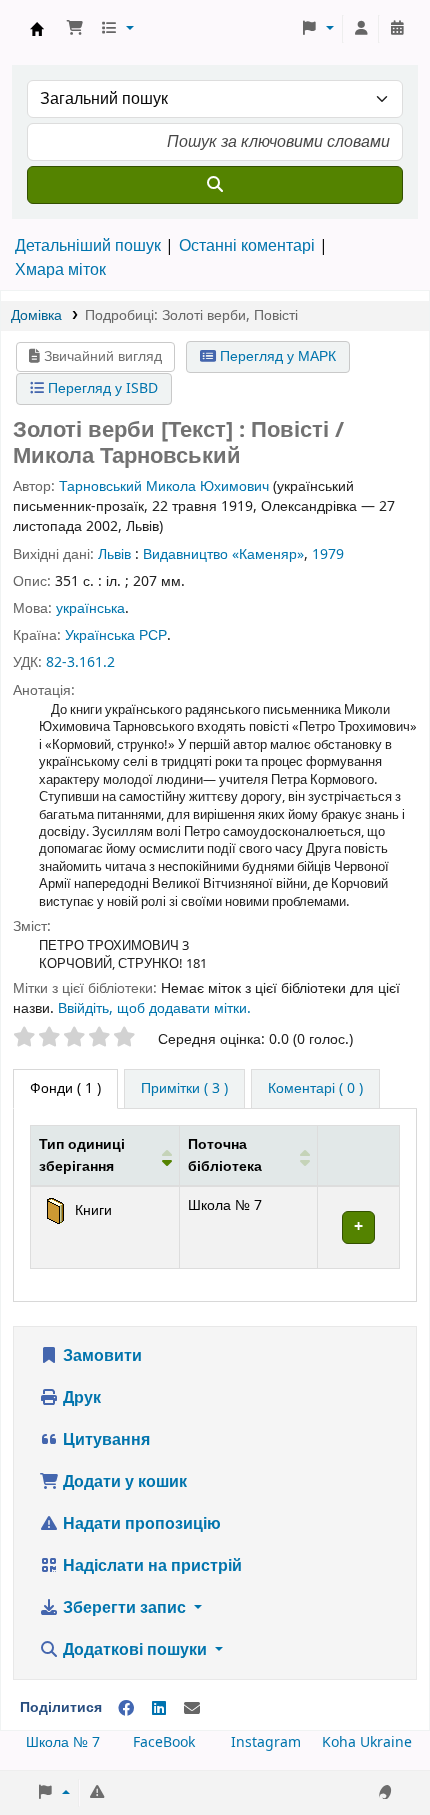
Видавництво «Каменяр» (223, 554)
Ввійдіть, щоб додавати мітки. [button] (154, 1008)
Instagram (266, 1742)
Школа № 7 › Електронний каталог (37, 29)
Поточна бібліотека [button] (225, 1155)
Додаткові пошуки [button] (135, 1650)
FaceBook (164, 1742)
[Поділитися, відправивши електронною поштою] (192, 1709)
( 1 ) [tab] (65, 1088)
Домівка (36, 315)
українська (90, 608)
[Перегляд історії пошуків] (397, 29)
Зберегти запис (124, 1608)
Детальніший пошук (88, 246)
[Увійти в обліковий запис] (361, 29)
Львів (114, 554)
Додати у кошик (123, 1482)
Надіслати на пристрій (150, 1566)
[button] (75, 29)
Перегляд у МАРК (276, 356)
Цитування (104, 1440)
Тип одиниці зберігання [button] (82, 1155)
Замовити (100, 1356)
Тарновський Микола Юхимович (164, 486)
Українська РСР (116, 635)
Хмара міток (60, 270)
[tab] (184, 1089)
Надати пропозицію (140, 1524)
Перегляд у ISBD (101, 388)
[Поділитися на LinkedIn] (159, 1709)
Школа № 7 (63, 1742)
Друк (80, 1398)
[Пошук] (215, 185)
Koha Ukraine (367, 1742)
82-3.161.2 (80, 662)
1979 (328, 554)
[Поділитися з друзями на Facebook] (126, 1709)
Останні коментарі (247, 246)
